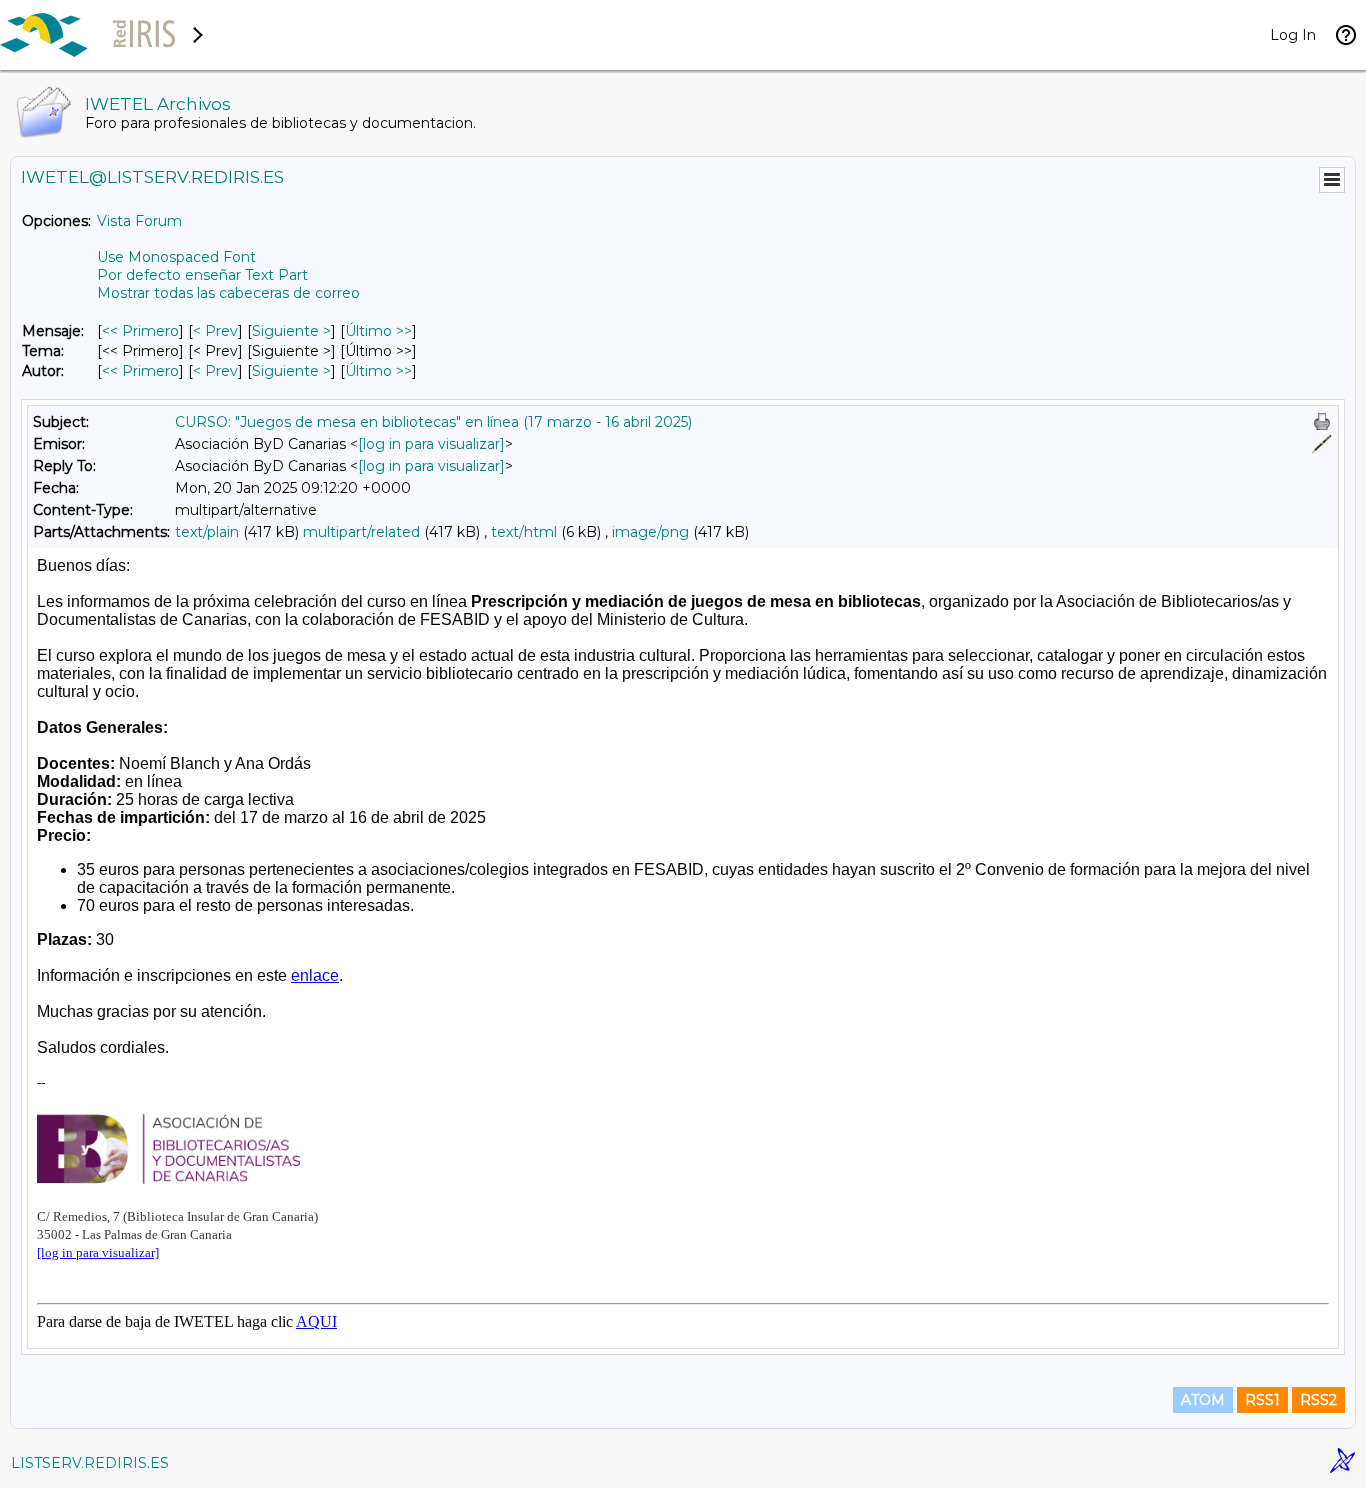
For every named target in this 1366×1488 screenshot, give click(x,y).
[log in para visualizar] (431, 444)
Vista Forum (139, 221)
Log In (1293, 35)
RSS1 (1262, 1400)
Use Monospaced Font (176, 257)
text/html (524, 532)
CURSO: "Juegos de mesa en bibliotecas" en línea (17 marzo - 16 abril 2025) (433, 422)
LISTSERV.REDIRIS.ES (90, 1463)
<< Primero (140, 331)
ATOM (1203, 1400)
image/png (650, 532)
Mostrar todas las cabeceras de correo (228, 293)
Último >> (378, 331)
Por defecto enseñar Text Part (202, 275)
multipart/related (361, 532)
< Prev (215, 331)
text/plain (207, 532)
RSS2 (1318, 1400)
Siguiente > (291, 331)
